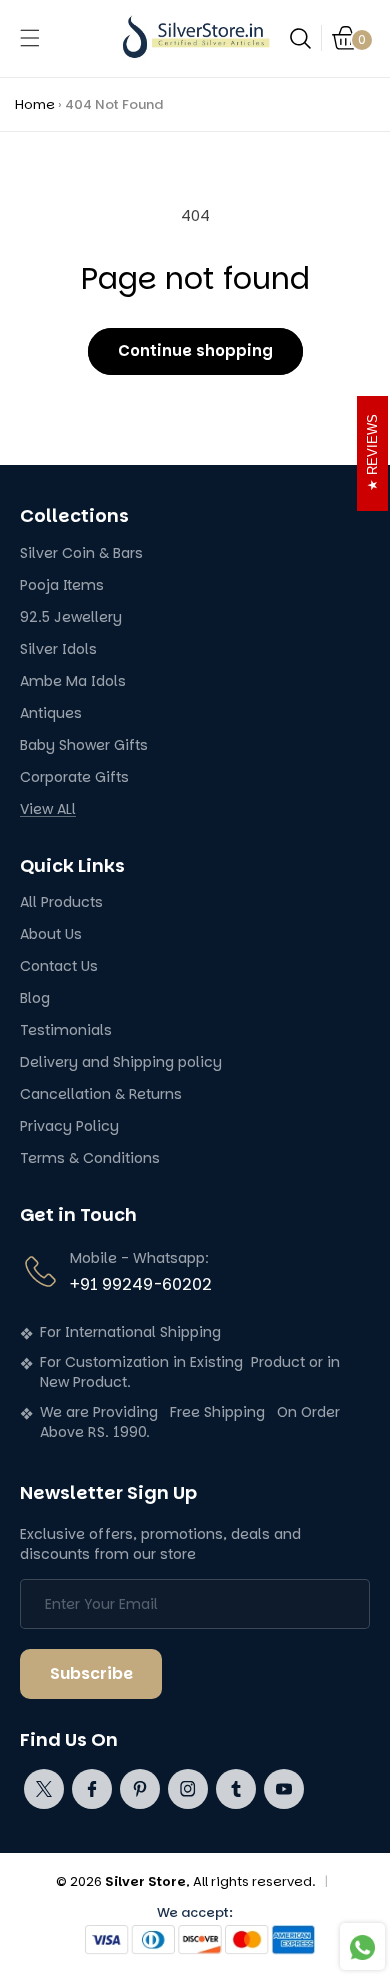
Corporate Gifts (74, 777)
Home (35, 104)
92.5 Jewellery (71, 617)
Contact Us (59, 966)
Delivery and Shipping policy (121, 1062)
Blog (35, 998)
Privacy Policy (69, 1126)
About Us (51, 934)
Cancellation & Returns (101, 1094)
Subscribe (91, 1673)
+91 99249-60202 (141, 1284)
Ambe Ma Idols (73, 681)
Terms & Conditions (90, 1158)
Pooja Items (62, 585)
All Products (61, 902)
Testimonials (66, 1030)
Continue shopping (195, 350)
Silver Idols (58, 649)
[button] (30, 38)
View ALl (48, 809)
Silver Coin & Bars (81, 553)
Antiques (51, 713)
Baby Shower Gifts (84, 745)
